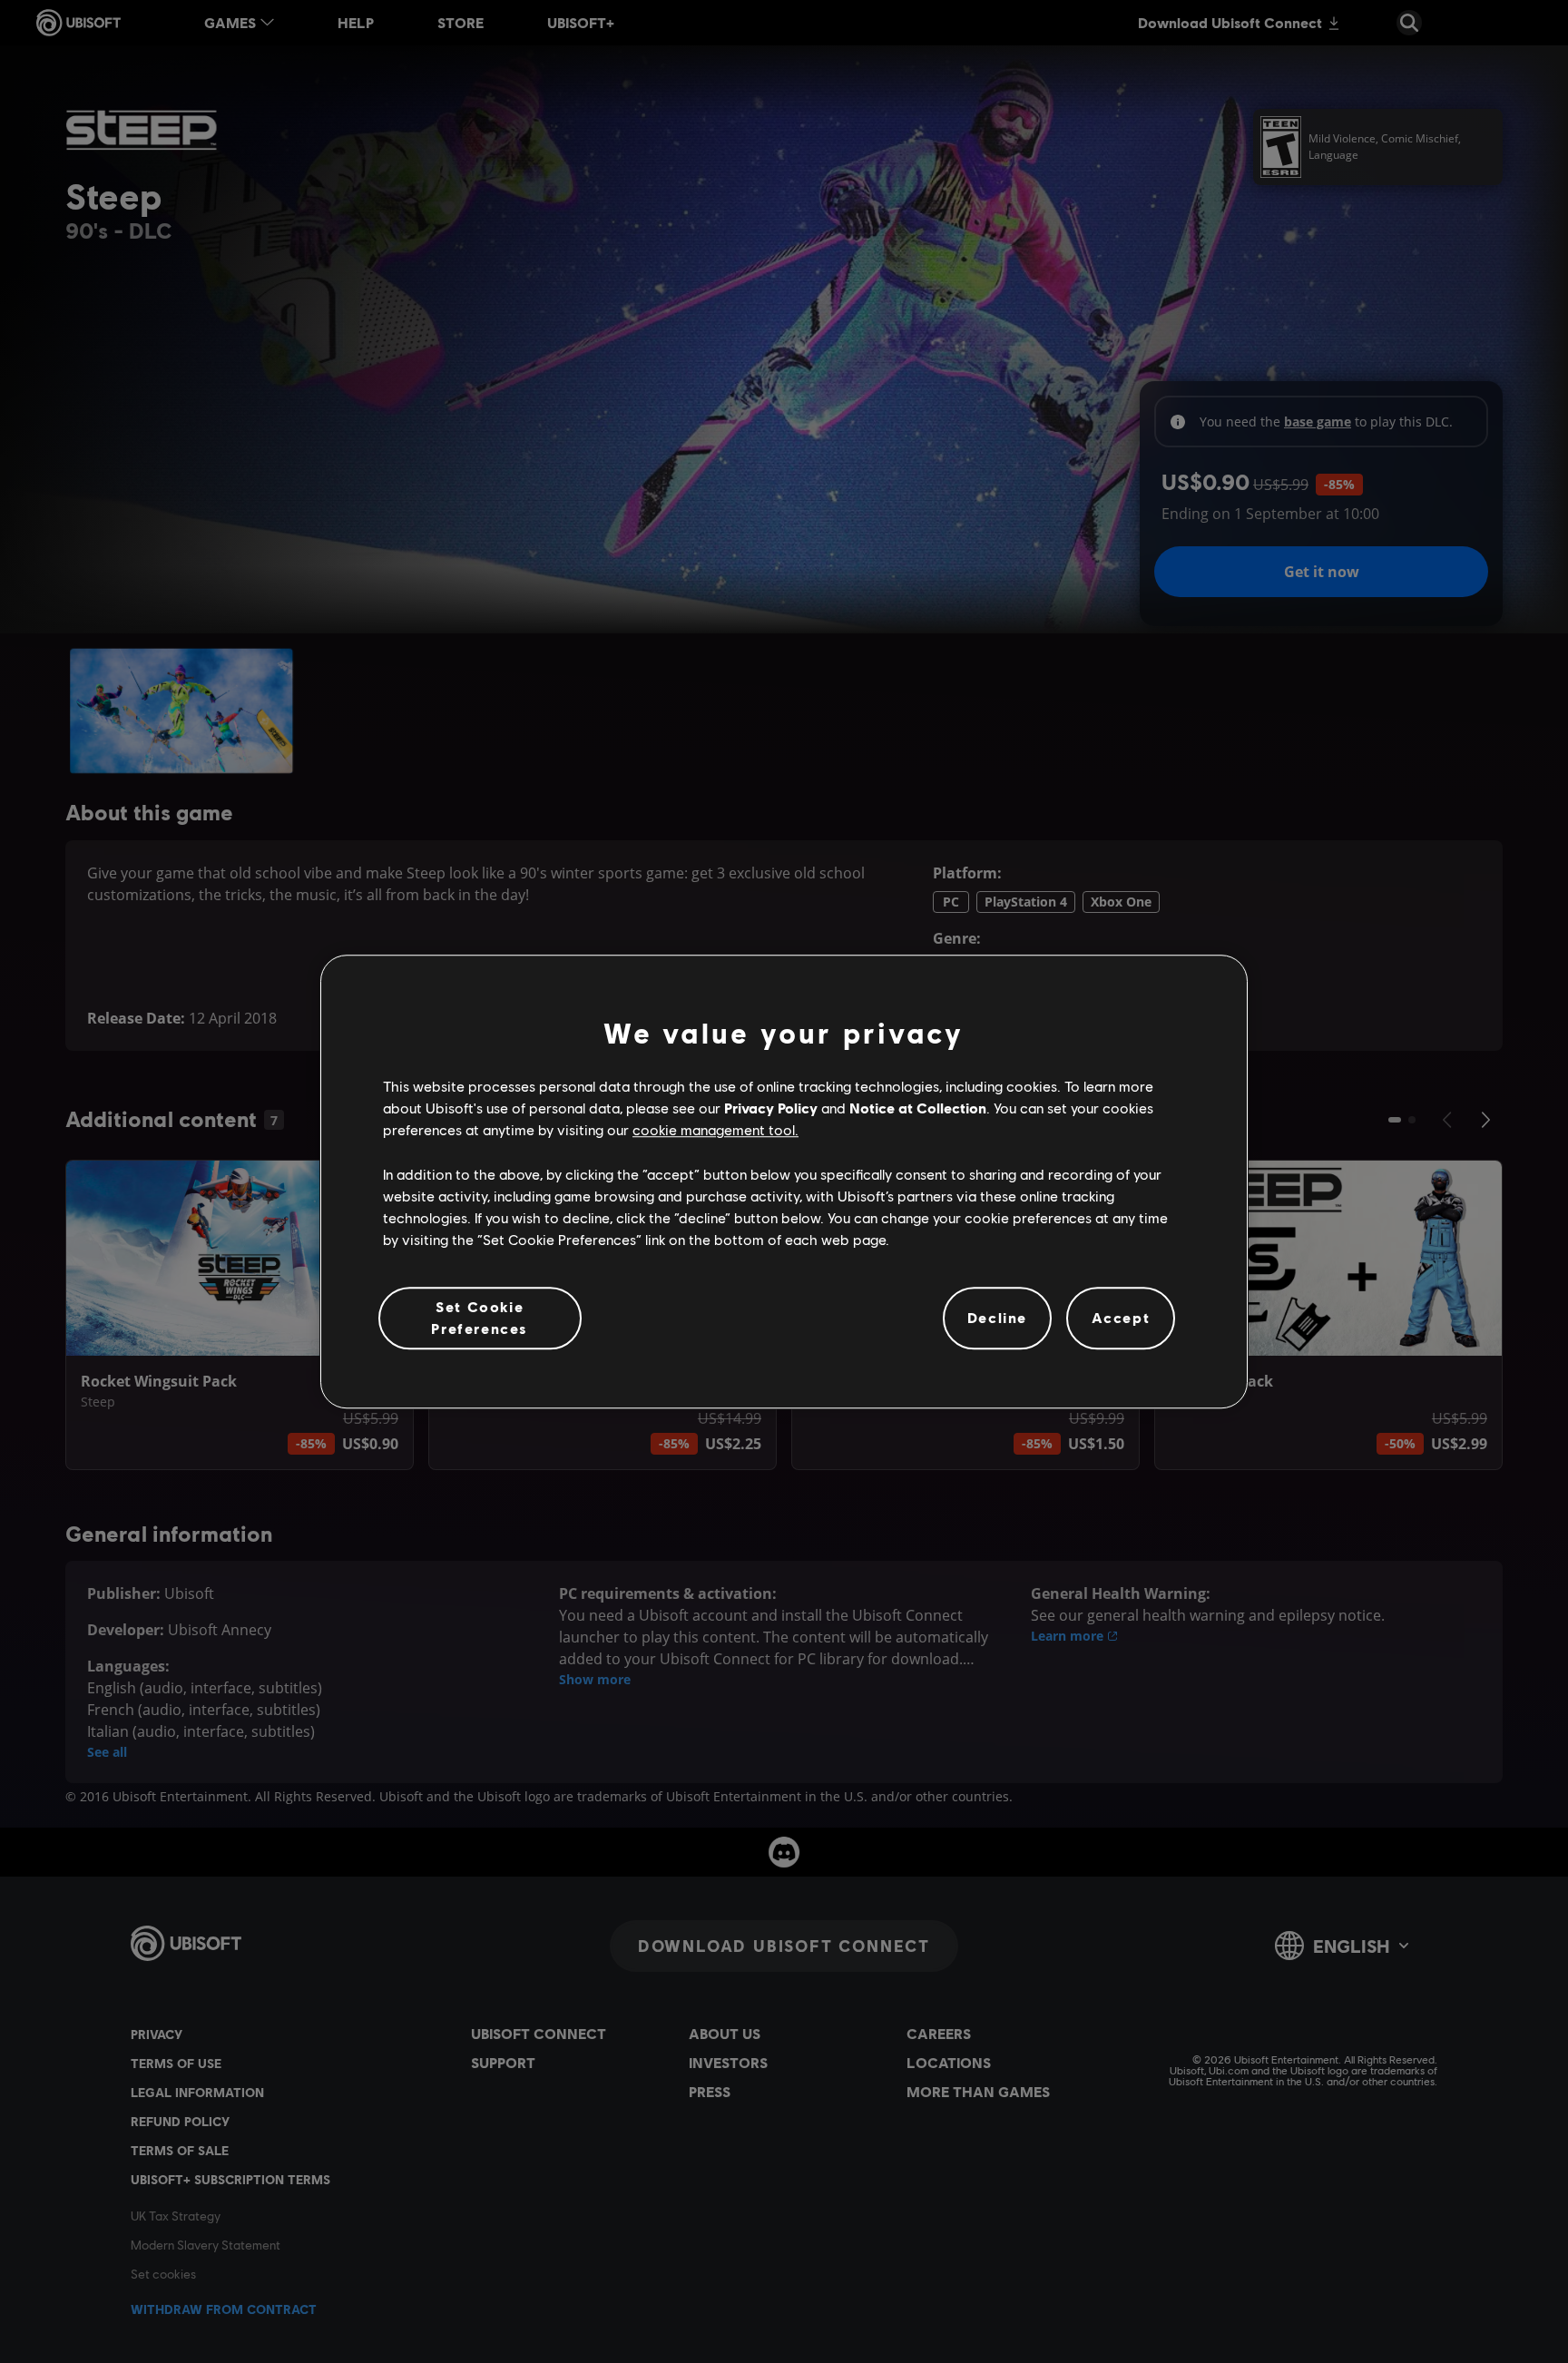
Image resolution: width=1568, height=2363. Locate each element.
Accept (1121, 1318)
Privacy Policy (771, 1108)
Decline (997, 1318)
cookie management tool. (715, 1130)
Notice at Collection (918, 1108)
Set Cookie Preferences (480, 1317)
